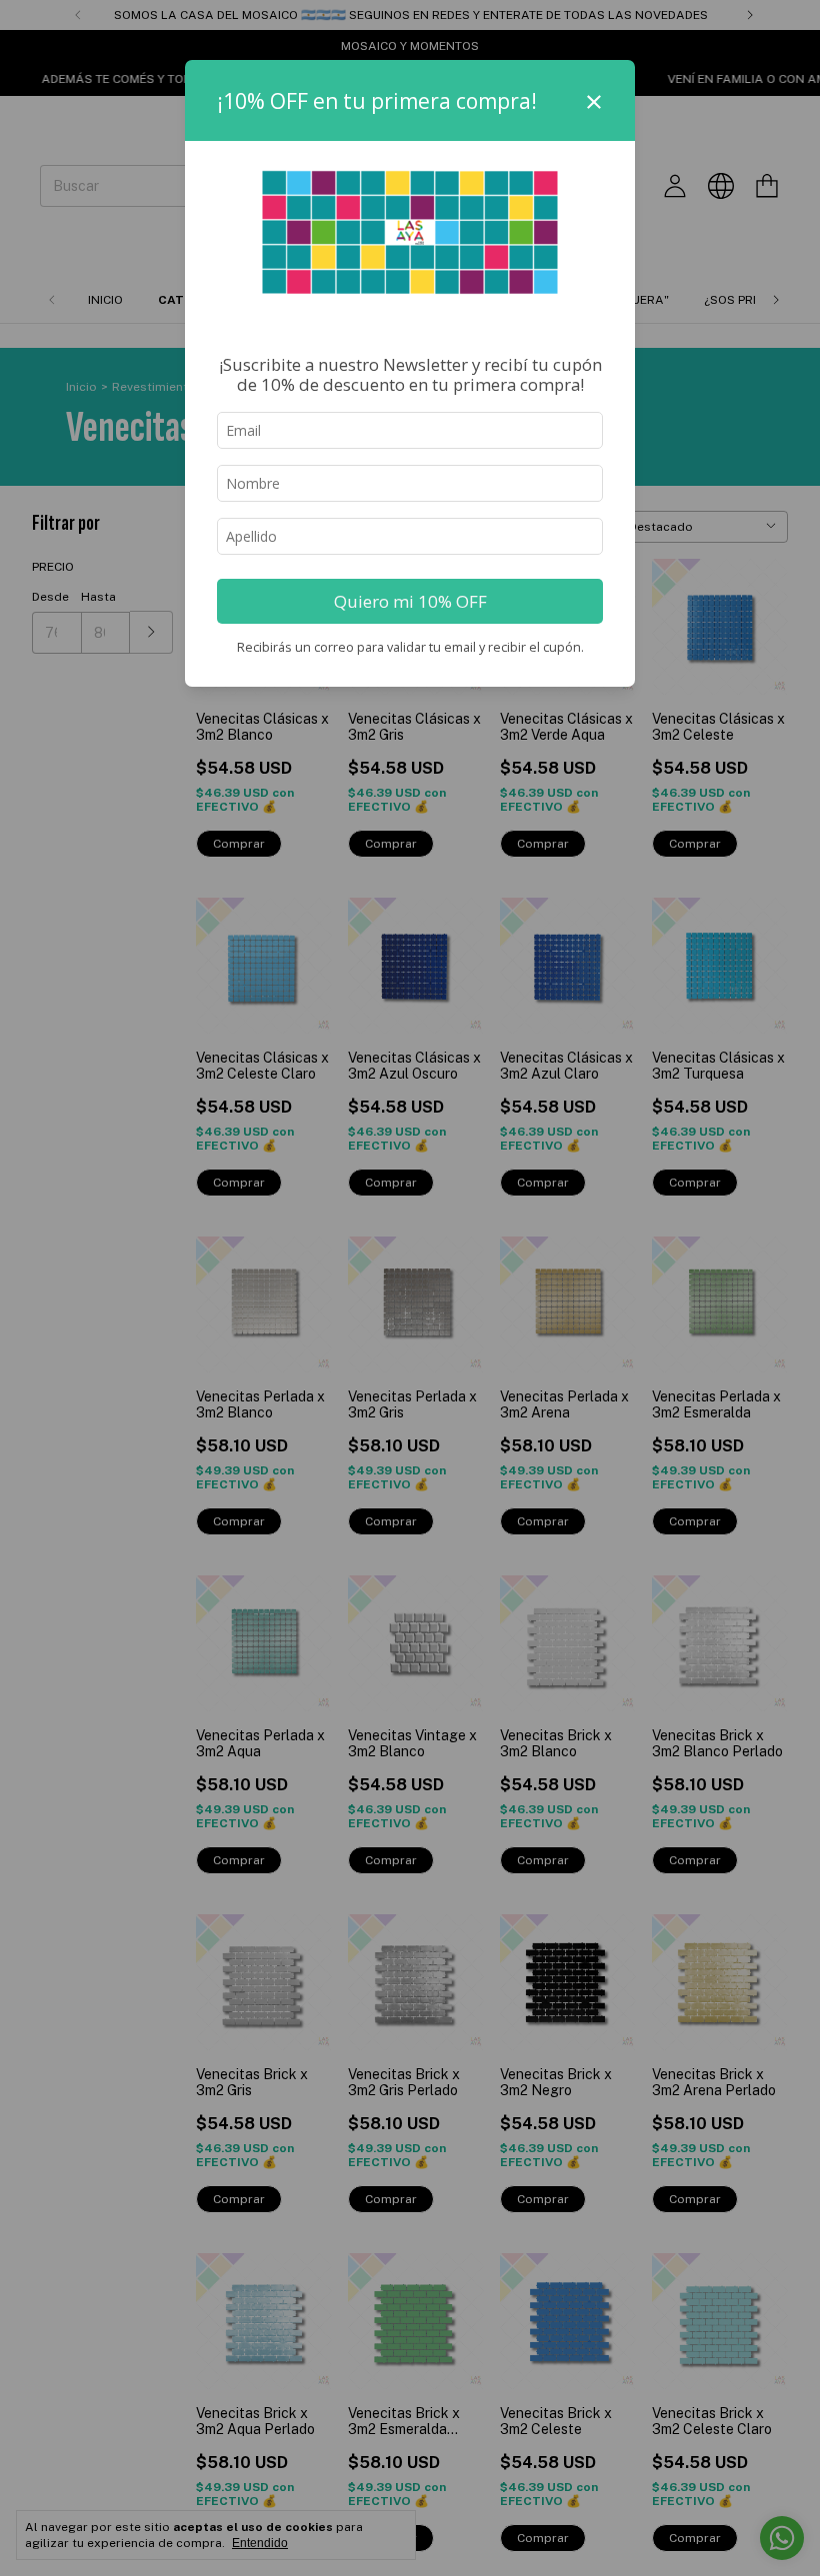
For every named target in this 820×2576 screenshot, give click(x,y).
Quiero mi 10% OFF (410, 601)
